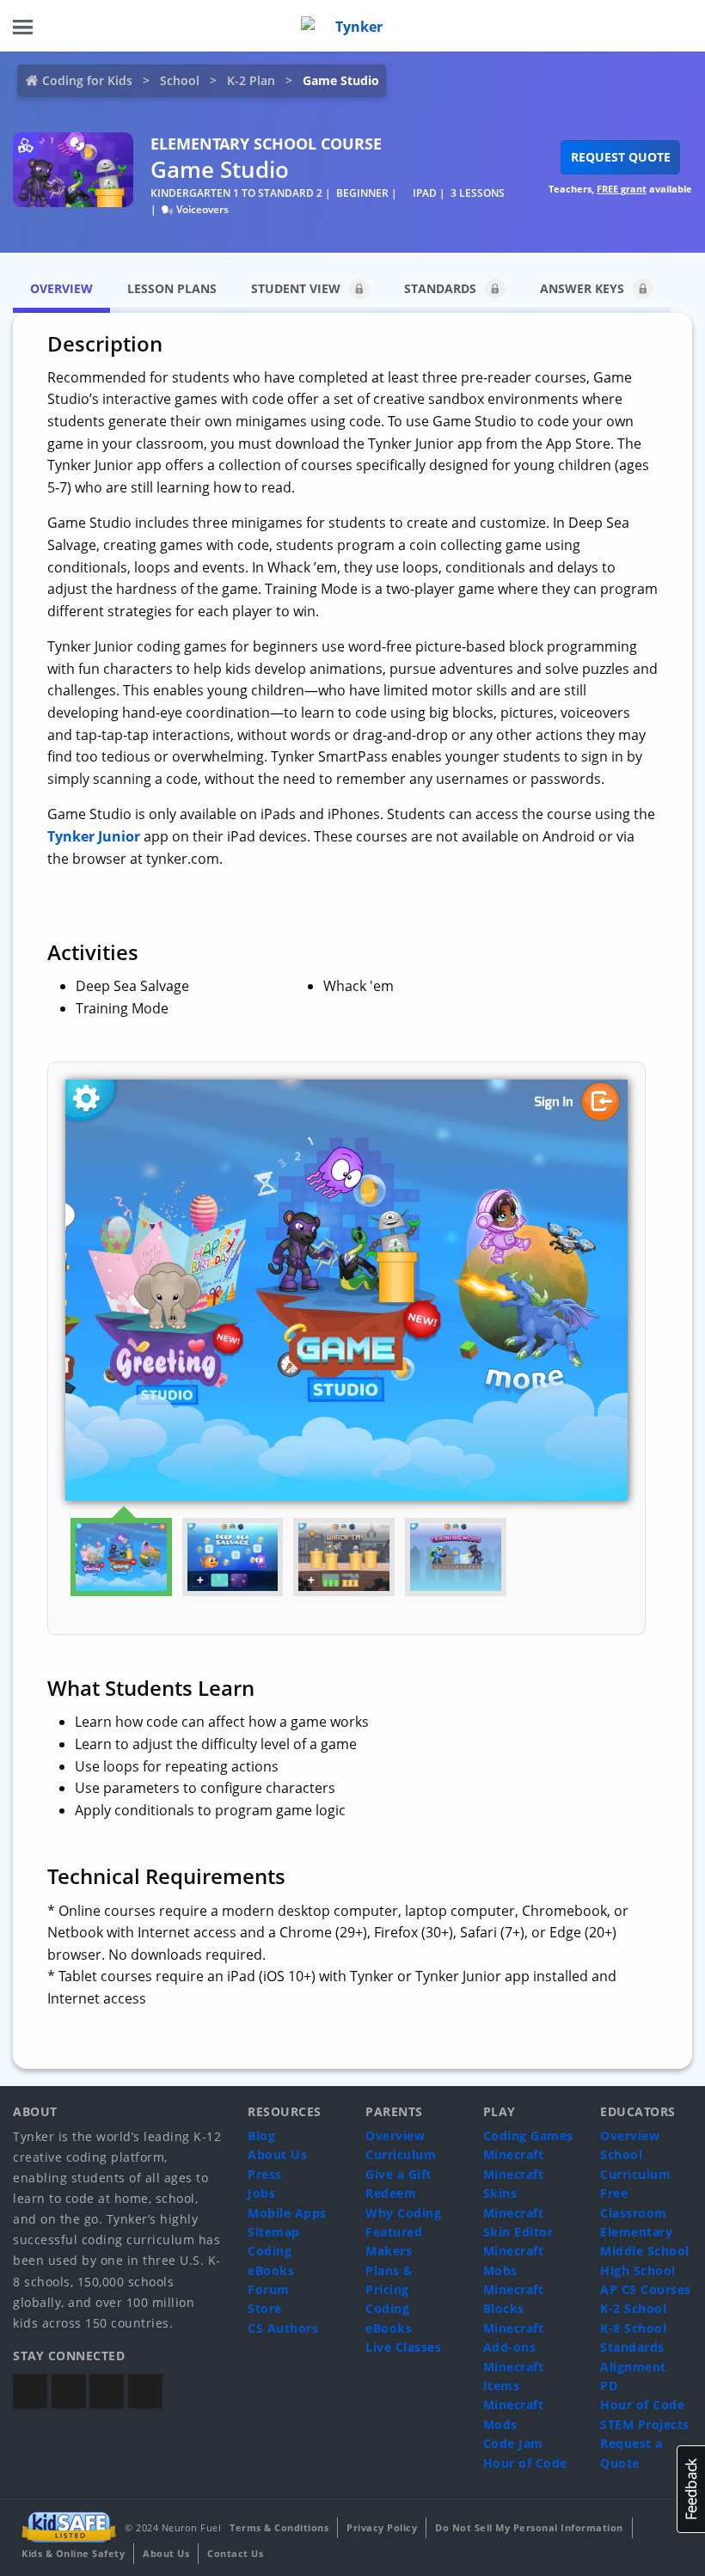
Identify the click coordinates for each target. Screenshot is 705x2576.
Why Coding (403, 2213)
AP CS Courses (646, 2289)
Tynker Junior (94, 836)
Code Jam (513, 2443)
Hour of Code (525, 2463)
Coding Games (528, 2135)
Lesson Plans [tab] (172, 288)
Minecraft (514, 2154)
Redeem (391, 2193)
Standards (440, 288)
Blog (261, 2135)
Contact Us (235, 2553)
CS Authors (283, 2328)
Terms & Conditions (279, 2527)
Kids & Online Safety (73, 2553)
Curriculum (401, 2154)
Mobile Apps (287, 2213)
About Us (277, 2154)
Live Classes (403, 2347)
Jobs (261, 2193)
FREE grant (622, 189)
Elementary (636, 2232)
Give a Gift (398, 2174)
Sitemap (274, 2232)
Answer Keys (582, 288)
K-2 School (633, 2308)
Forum (269, 2289)
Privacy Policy (382, 2527)
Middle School (645, 2251)
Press (265, 2174)
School (180, 80)
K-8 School (633, 2328)
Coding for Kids (87, 80)
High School (638, 2270)
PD (609, 2386)
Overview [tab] (61, 288)
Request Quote (621, 157)
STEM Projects (645, 2424)
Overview (395, 2135)
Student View (296, 288)
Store (265, 2308)
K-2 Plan (251, 80)
